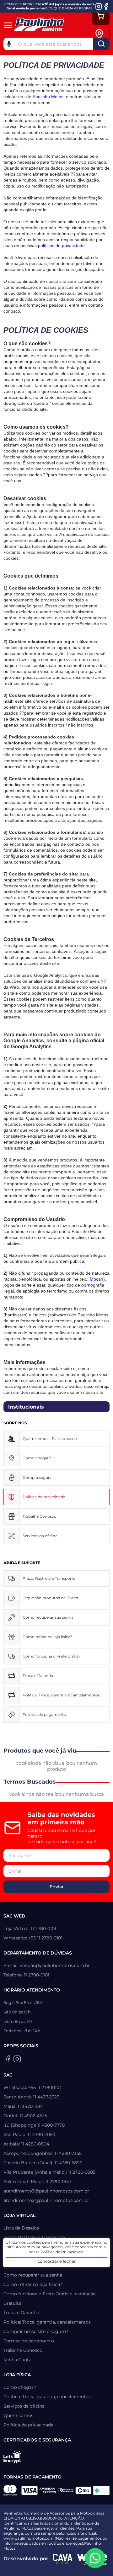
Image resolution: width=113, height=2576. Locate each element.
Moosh (96, 1279)
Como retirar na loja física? (47, 1637)
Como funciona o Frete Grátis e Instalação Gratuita (50, 2298)
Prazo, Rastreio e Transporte (49, 1578)
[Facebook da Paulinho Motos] (106, 6)
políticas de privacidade (61, 246)
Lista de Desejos (21, 2228)
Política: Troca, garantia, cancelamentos (47, 2322)
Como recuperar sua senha (48, 1617)
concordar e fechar (57, 2261)
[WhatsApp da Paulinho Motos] (95, 2558)
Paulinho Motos (48, 97)
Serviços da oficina (40, 1536)
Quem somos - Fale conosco (50, 1439)
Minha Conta (17, 2360)
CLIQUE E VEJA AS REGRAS (70, 8)
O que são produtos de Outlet (51, 1598)
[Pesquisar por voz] (9, 43)
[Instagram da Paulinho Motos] (99, 6)
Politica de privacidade (44, 1497)
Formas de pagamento (44, 1714)
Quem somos (18, 2415)
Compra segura (37, 1477)
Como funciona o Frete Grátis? (51, 1656)
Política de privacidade (28, 2425)
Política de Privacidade (62, 2252)
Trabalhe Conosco (40, 1516)
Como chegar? (37, 1458)
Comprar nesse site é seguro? (36, 2331)
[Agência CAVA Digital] (63, 2559)
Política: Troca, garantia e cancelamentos (61, 1695)
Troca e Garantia (38, 1676)
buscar (101, 44)
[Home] (43, 25)
